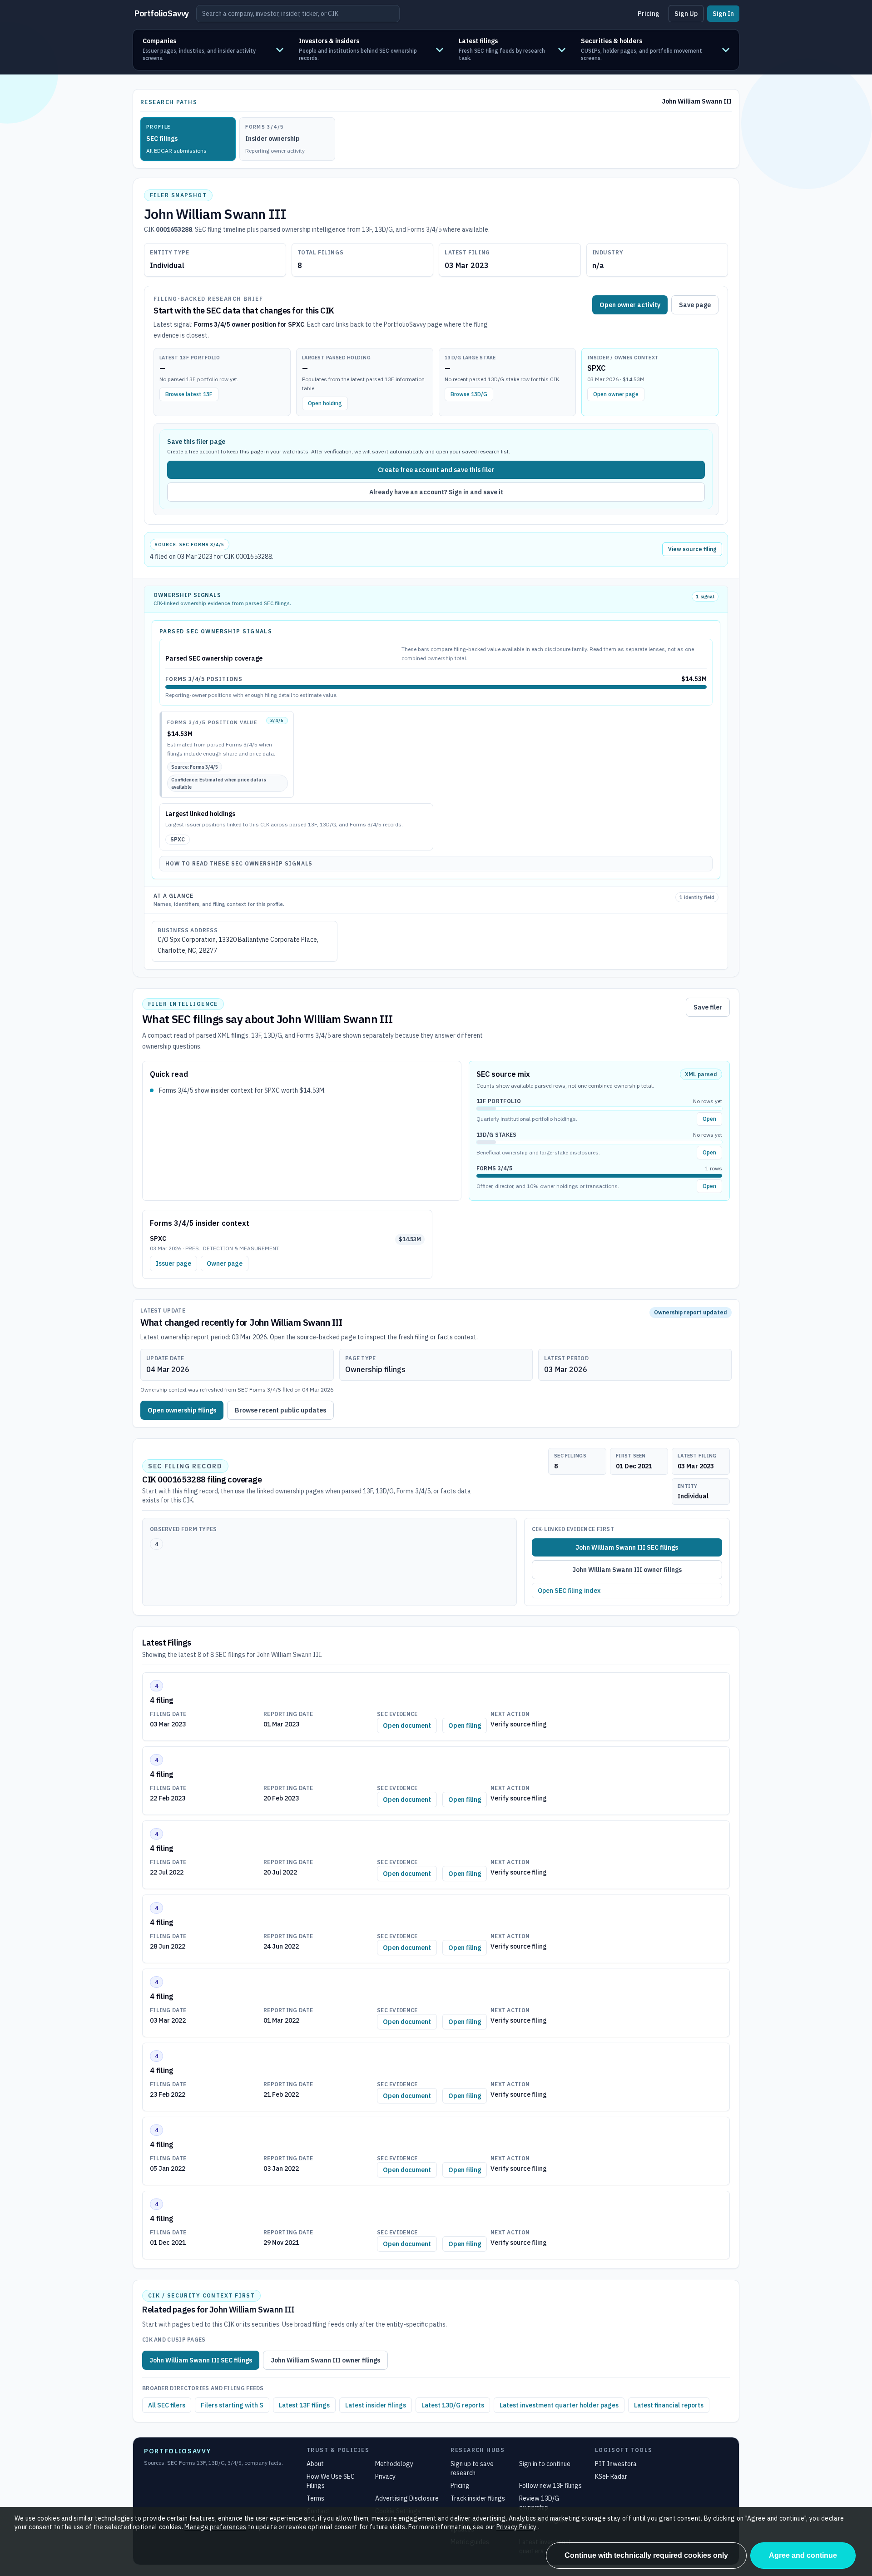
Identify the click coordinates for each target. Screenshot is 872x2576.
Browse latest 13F (189, 394)
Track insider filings (478, 2498)
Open (709, 1119)
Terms (315, 2498)
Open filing (465, 1726)
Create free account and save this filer (436, 470)
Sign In (723, 14)
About (315, 2464)
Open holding (325, 403)
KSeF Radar (611, 2477)
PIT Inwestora (616, 2464)
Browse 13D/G (469, 394)
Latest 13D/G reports (453, 2405)
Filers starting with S (232, 2405)
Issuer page (173, 1263)
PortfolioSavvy (162, 13)
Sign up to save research (472, 2468)
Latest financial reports (669, 2405)
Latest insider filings (376, 2405)
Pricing (649, 14)
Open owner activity (630, 305)
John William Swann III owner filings (627, 1570)
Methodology (394, 2464)
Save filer (708, 1007)
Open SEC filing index (569, 1591)
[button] (213, 50)
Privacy (385, 2477)
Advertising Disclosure (407, 2498)
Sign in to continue (545, 2464)
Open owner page (616, 394)
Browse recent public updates (280, 1410)
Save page (695, 305)
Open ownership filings (182, 1410)
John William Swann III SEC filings (627, 1547)
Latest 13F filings (304, 2405)
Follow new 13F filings (550, 2486)
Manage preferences (215, 2527)
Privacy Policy (517, 2527)
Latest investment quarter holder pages (559, 2405)
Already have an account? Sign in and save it (436, 492)
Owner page (225, 1263)
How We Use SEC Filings (331, 2481)
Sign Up (686, 14)
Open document (407, 1726)
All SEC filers (167, 2405)
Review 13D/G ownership (539, 2503)
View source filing (692, 549)
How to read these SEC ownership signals (239, 863)
